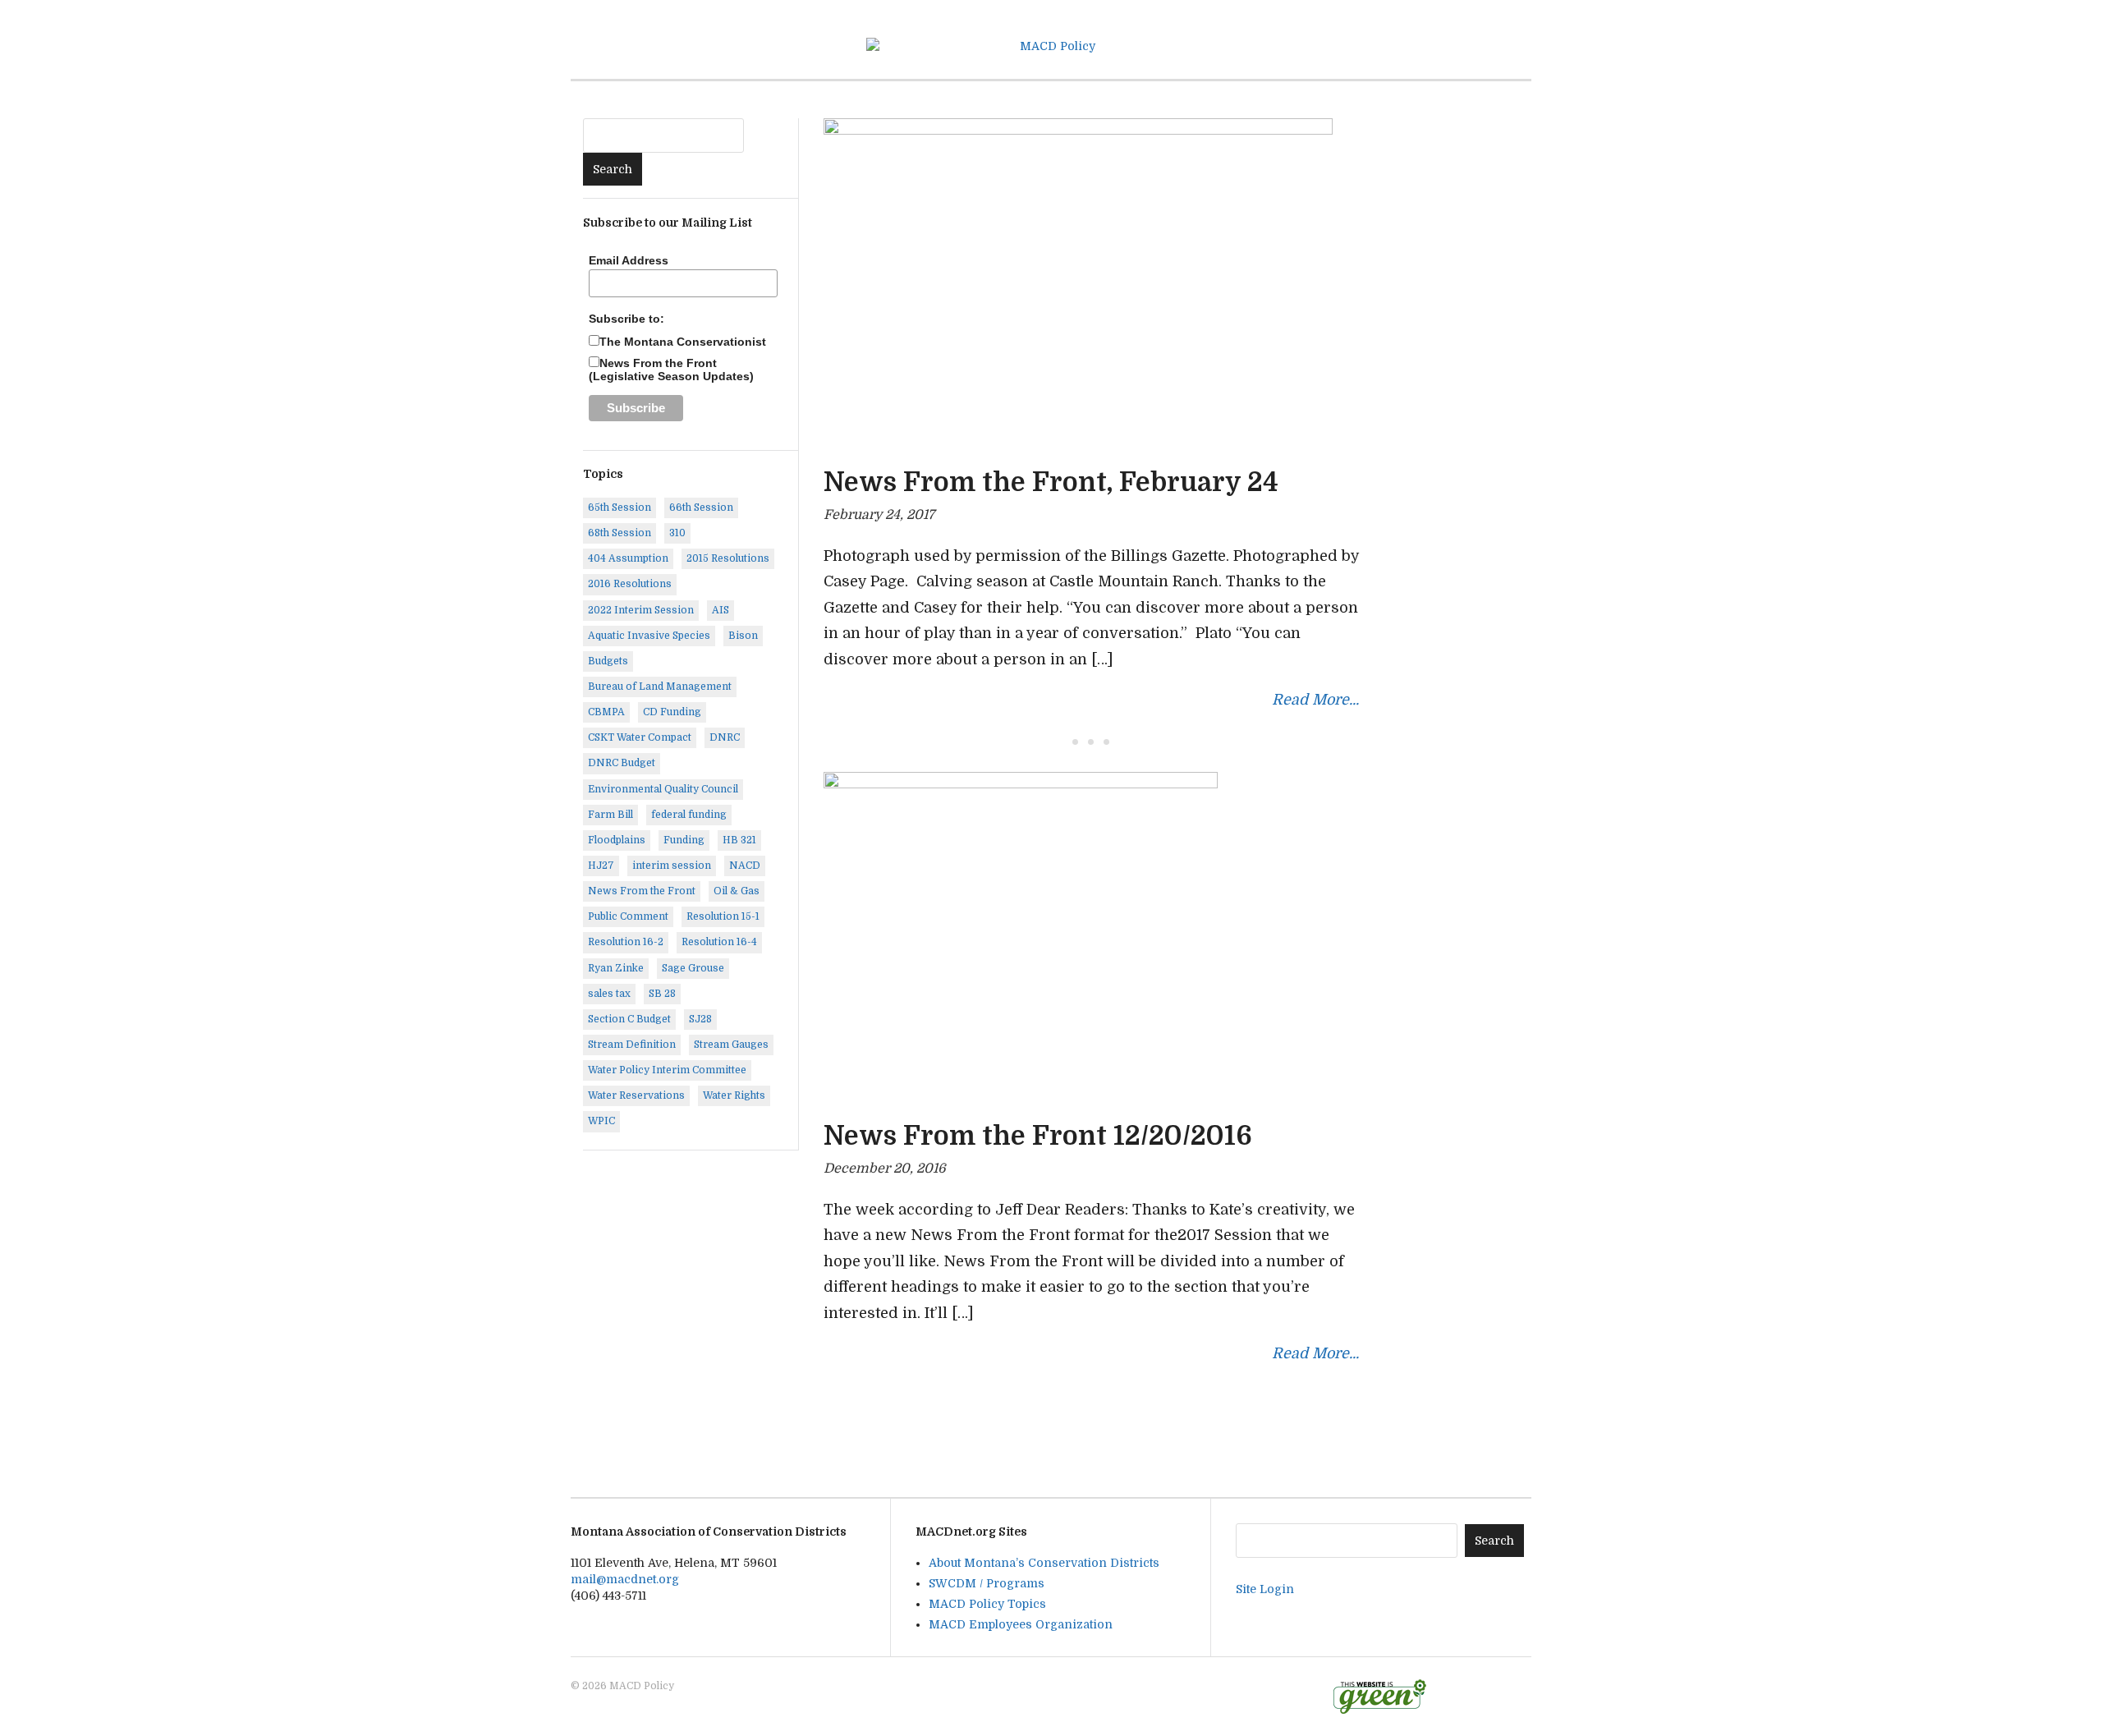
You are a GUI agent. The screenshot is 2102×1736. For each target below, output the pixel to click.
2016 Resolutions (630, 584)
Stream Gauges (731, 1045)
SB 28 (662, 994)
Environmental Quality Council (663, 789)
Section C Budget (629, 1019)
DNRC (725, 737)
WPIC (601, 1121)
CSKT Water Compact (640, 737)
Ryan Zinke (616, 968)
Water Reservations (636, 1095)
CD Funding (672, 712)
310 (677, 533)
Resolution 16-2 (626, 942)
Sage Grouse (693, 968)
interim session (672, 866)
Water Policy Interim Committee (667, 1070)
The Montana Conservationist (683, 342)
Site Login (1265, 1589)
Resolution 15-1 (723, 916)
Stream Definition (632, 1045)
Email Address (629, 260)
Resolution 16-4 (719, 942)
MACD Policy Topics (987, 1604)
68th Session (620, 533)
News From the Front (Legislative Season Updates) (671, 370)
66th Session (701, 507)
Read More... (1315, 700)
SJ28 (700, 1019)
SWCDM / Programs (987, 1583)
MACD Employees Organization (1021, 1624)
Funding (684, 840)
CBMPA (606, 712)
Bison (743, 636)
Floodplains (617, 840)
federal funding (689, 815)
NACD (745, 866)
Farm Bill (610, 815)
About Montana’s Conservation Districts (1044, 1563)
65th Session (620, 507)
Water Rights (734, 1095)
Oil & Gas (737, 891)
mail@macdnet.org (625, 1579)
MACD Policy (642, 1686)
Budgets (608, 661)
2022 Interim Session (641, 610)
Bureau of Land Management (660, 687)
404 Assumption (628, 558)
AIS (721, 610)
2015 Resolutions (728, 558)
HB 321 (739, 840)
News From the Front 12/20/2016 (1038, 1136)
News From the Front (642, 891)
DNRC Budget (622, 763)
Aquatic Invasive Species (649, 636)
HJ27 (601, 866)
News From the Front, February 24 (1051, 482)
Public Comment (628, 916)
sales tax (609, 994)
